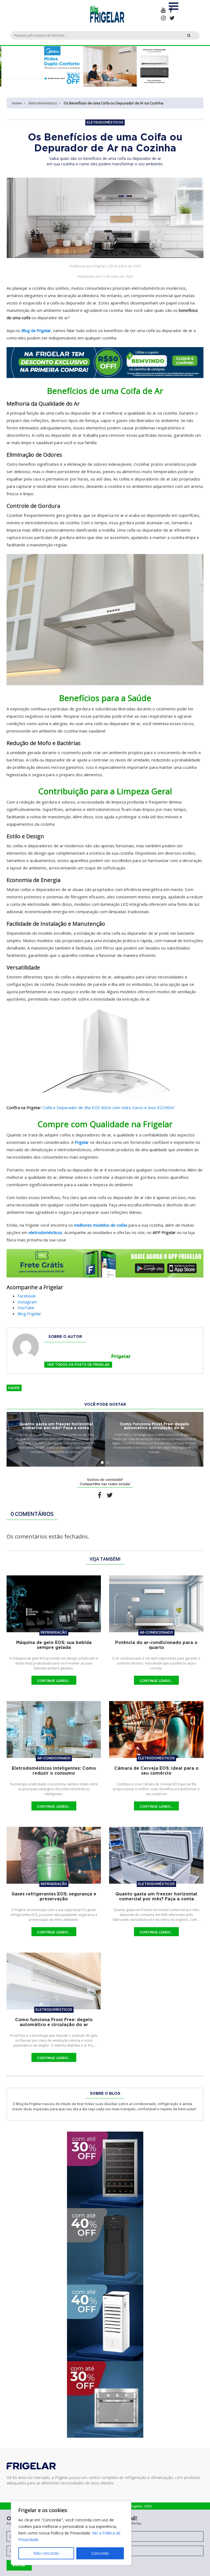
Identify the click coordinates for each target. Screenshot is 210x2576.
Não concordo (46, 2553)
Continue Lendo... (54, 1681)
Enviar (19, 2565)
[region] (71, 2533)
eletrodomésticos (46, 1232)
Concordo (100, 2553)
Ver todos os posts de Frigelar (78, 1365)
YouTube (26, 1308)
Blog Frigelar (29, 1314)
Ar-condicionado (156, 1632)
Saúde (14, 1388)
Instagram (27, 1302)
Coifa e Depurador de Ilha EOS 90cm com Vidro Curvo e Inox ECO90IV (108, 1107)
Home (17, 103)
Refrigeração (54, 1632)
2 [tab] (108, 1463)
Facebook (27, 1296)
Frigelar (82, 1142)
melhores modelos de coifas (101, 1225)
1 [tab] (102, 1463)
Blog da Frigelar (36, 330)
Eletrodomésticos (43, 103)
